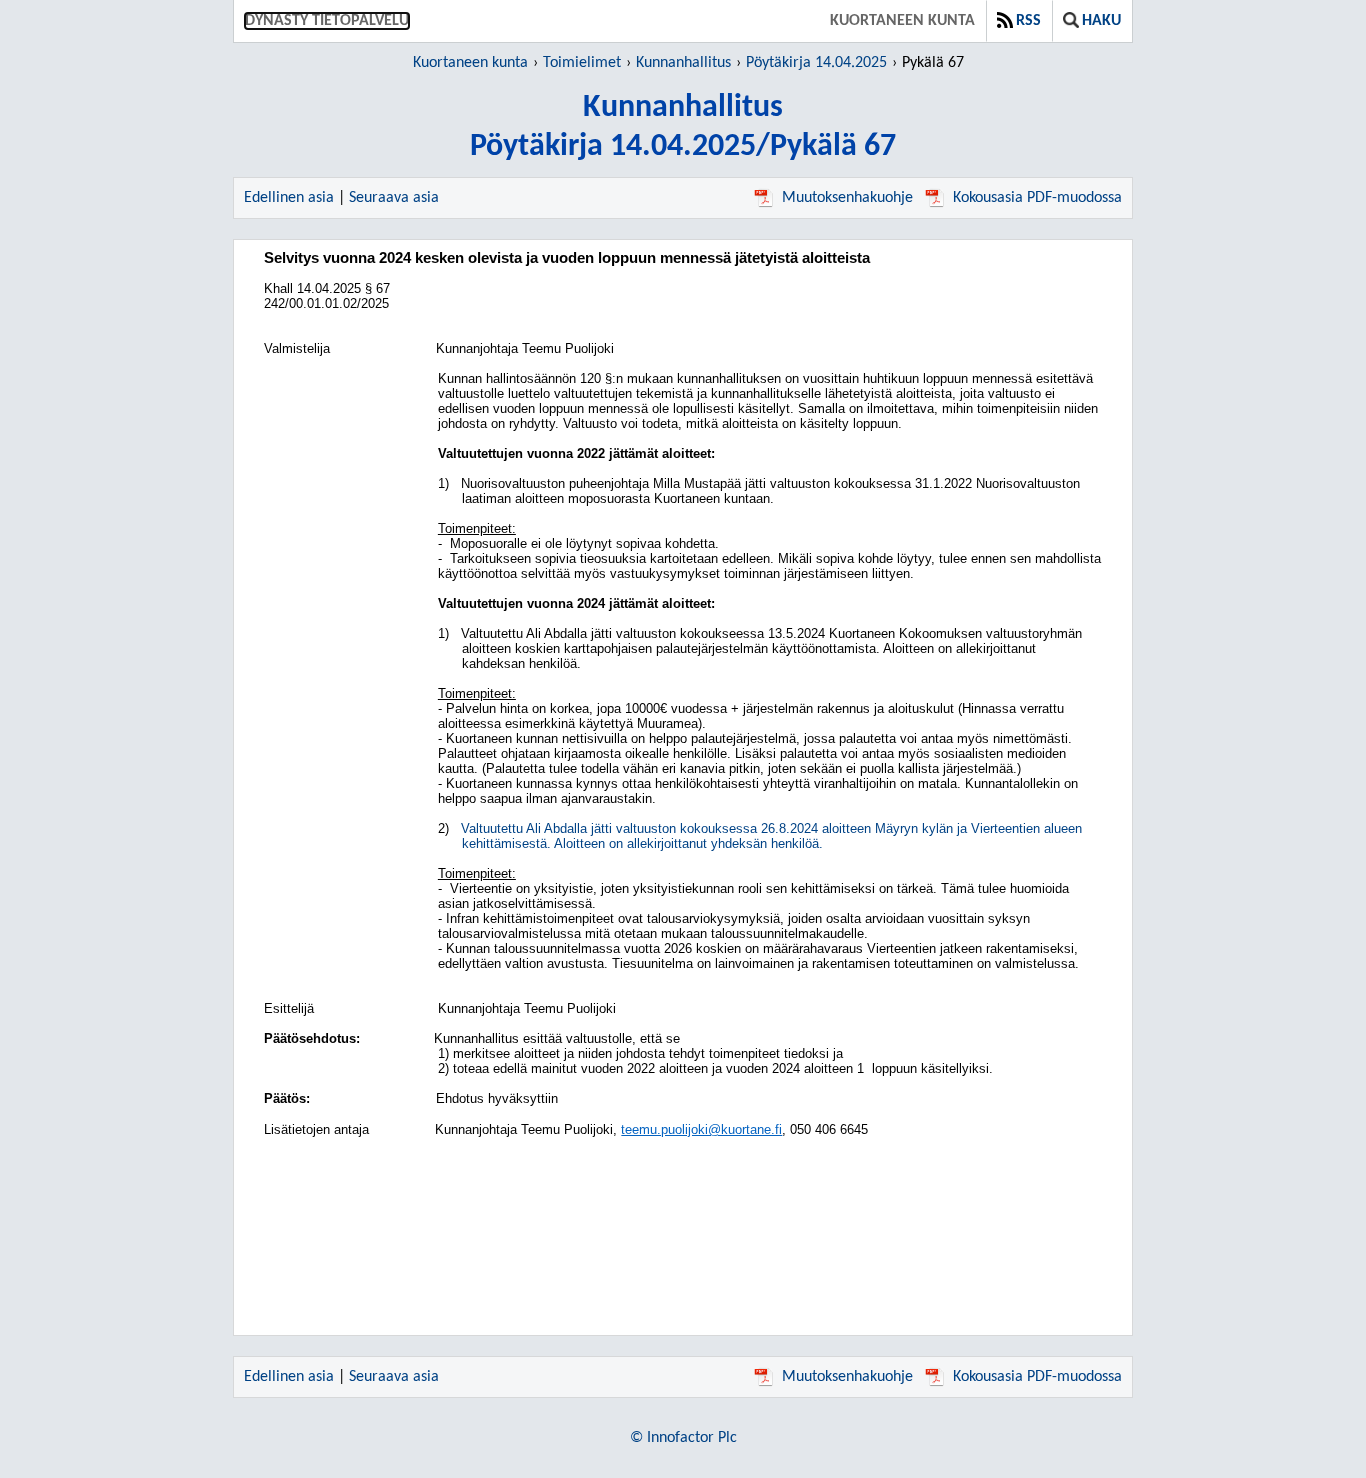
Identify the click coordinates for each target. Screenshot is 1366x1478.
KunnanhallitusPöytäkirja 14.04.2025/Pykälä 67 (683, 127)
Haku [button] (1101, 21)
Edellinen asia (289, 198)
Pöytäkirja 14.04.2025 (816, 63)
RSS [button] (1028, 21)
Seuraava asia (394, 198)
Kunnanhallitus (683, 63)
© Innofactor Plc (683, 1438)
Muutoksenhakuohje (847, 198)
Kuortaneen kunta (902, 21)
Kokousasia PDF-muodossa (1037, 198)
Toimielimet (582, 63)
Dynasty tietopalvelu (327, 21)
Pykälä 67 (933, 63)
